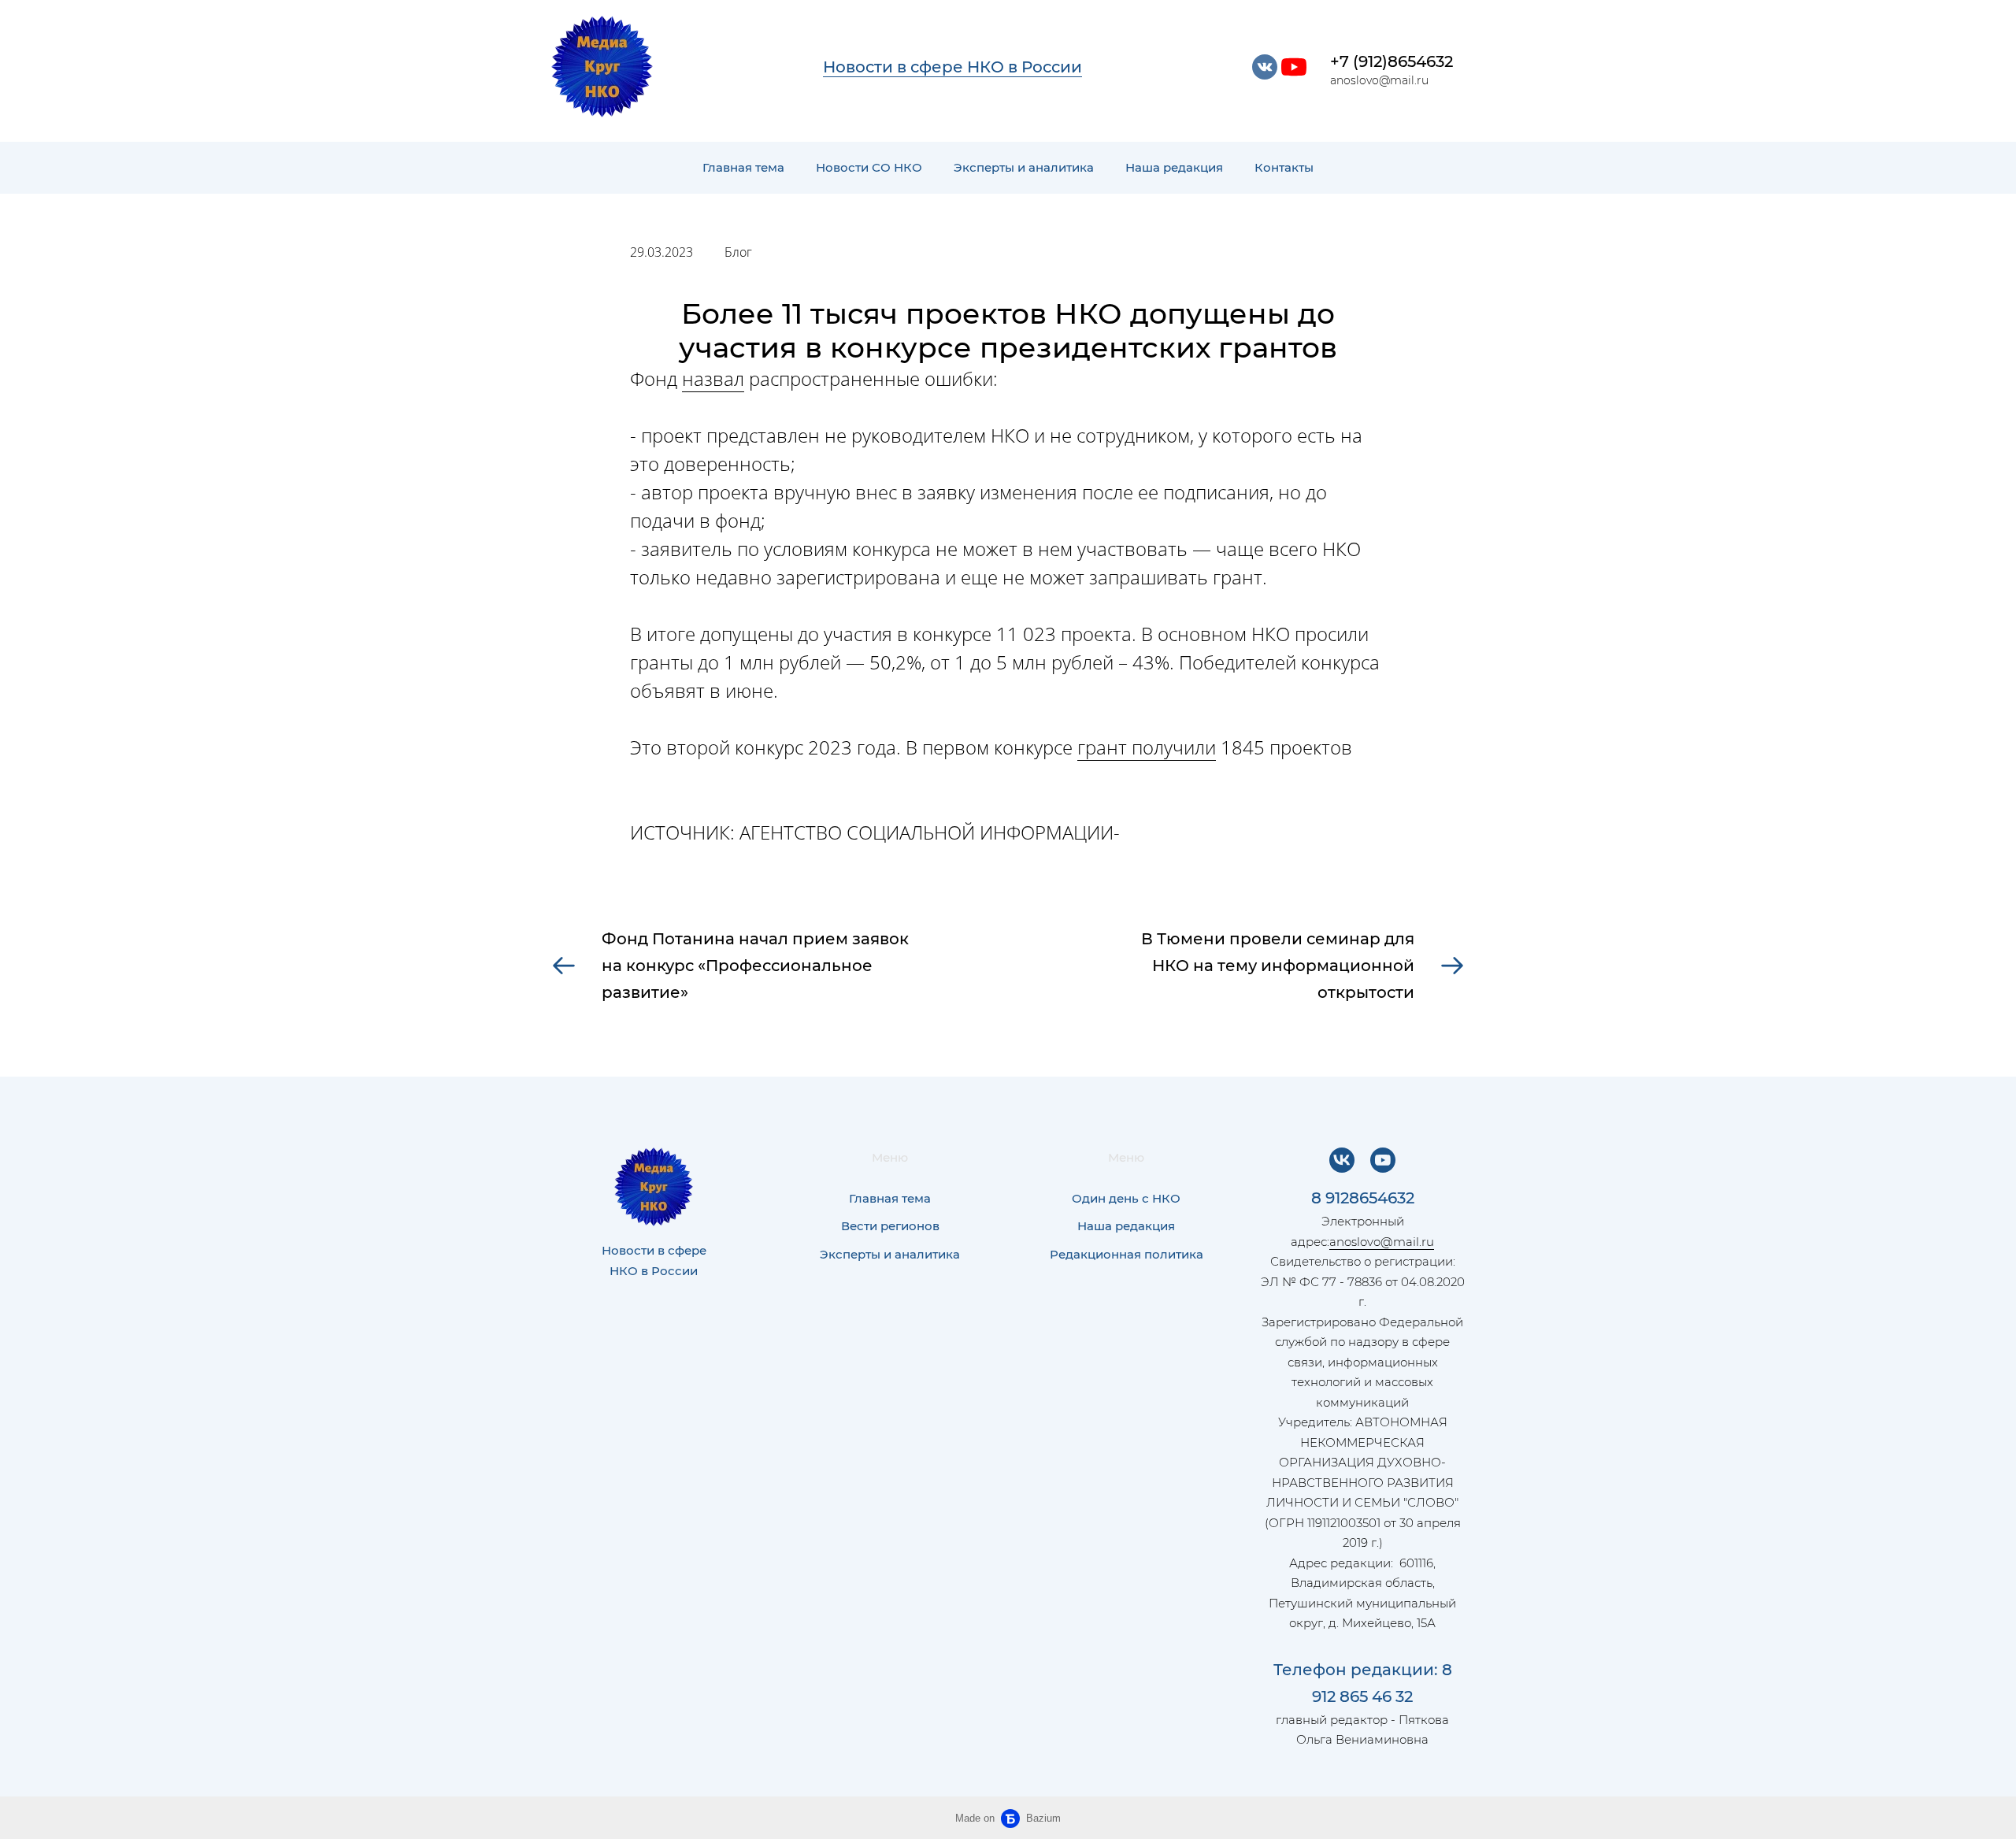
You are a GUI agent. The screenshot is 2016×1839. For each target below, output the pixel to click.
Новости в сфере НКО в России (952, 67)
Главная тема (743, 167)
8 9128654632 (1363, 1198)
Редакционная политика (1127, 1254)
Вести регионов (890, 1226)
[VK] (1342, 1160)
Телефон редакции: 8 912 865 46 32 (1363, 1683)
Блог (738, 252)
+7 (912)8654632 (1392, 61)
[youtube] (1294, 67)
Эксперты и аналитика (1024, 167)
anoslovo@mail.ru (1382, 1242)
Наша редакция (1174, 167)
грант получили (1147, 747)
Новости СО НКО (869, 167)
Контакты (1284, 167)
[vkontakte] (1265, 67)
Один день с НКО (1126, 1198)
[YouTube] (1383, 1160)
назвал (713, 378)
